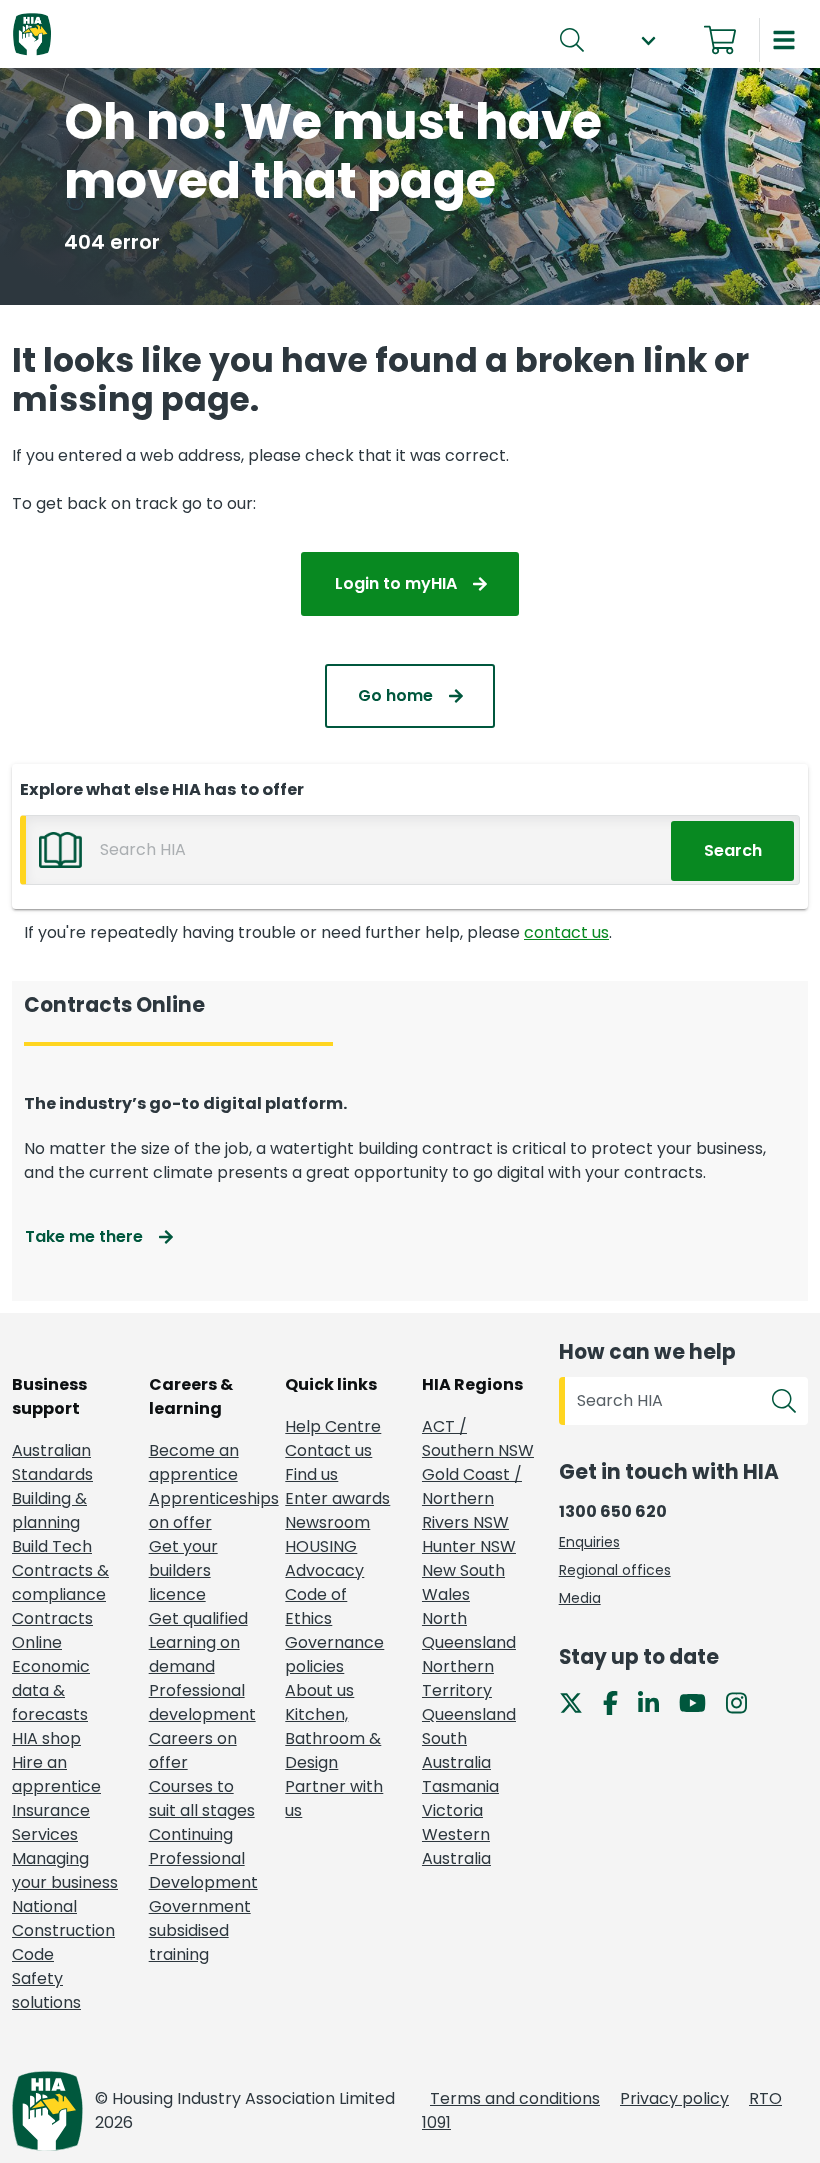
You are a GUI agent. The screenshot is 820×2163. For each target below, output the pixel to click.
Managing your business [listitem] (65, 1870)
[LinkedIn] (656, 1701)
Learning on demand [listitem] (194, 1654)
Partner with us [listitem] (334, 1798)
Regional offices (615, 1570)
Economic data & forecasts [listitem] (51, 1690)
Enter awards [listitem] (337, 1498)
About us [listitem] (319, 1690)
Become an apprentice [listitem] (194, 1462)
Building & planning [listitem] (49, 1510)
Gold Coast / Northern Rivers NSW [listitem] (472, 1498)
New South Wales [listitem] (463, 1582)
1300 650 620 (613, 1511)
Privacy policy (674, 2098)
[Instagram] (744, 1701)
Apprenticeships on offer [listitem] (205, 1510)
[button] (648, 40)
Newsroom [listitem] (327, 1522)
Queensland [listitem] (469, 1714)
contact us (566, 932)
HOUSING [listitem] (321, 1546)
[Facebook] (618, 1701)
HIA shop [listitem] (46, 1738)
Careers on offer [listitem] (193, 1750)
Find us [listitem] (311, 1474)
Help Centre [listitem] (333, 1426)
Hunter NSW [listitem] (469, 1546)
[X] (579, 1701)
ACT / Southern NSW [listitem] (478, 1438)
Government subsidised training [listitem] (200, 1930)
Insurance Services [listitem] (51, 1822)
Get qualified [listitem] (198, 1618)
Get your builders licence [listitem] (183, 1570)
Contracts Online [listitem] (52, 1630)
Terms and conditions (515, 2098)
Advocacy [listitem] (324, 1570)
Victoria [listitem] (452, 1810)
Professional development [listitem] (202, 1702)
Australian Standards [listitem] (52, 1462)
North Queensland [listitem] (469, 1630)
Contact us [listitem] (328, 1450)
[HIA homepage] (32, 35)
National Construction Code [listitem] (63, 1930)
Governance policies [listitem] (334, 1654)
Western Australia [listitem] (456, 1846)
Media (580, 1598)
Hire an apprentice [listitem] (56, 1774)
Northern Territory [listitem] (458, 1678)
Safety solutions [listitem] (46, 1990)
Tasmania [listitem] (460, 1786)
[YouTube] (700, 1701)
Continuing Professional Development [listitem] (203, 1858)
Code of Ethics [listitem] (316, 1606)
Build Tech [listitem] (52, 1546)
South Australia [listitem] (456, 1750)
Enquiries (589, 1542)
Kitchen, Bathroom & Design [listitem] (333, 1738)
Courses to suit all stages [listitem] (202, 1798)
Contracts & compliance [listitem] (60, 1582)
